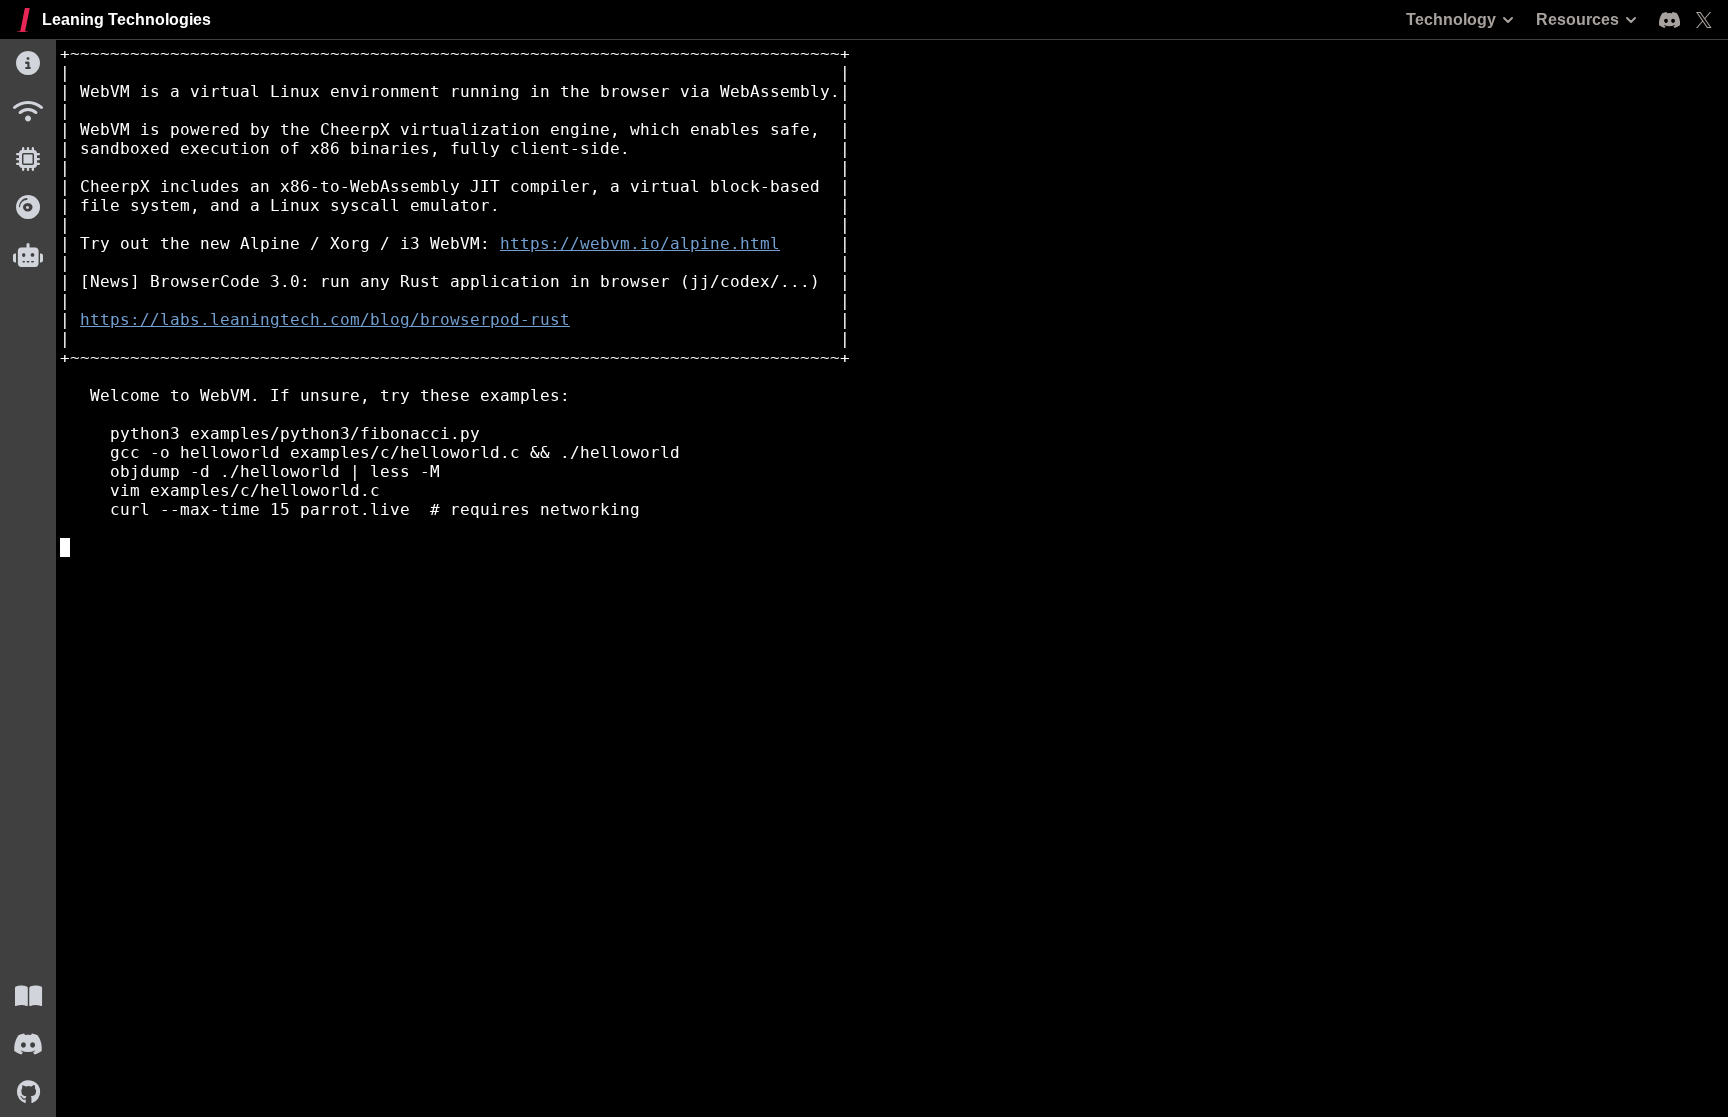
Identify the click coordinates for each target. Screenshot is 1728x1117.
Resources (1577, 19)
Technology (1451, 19)
